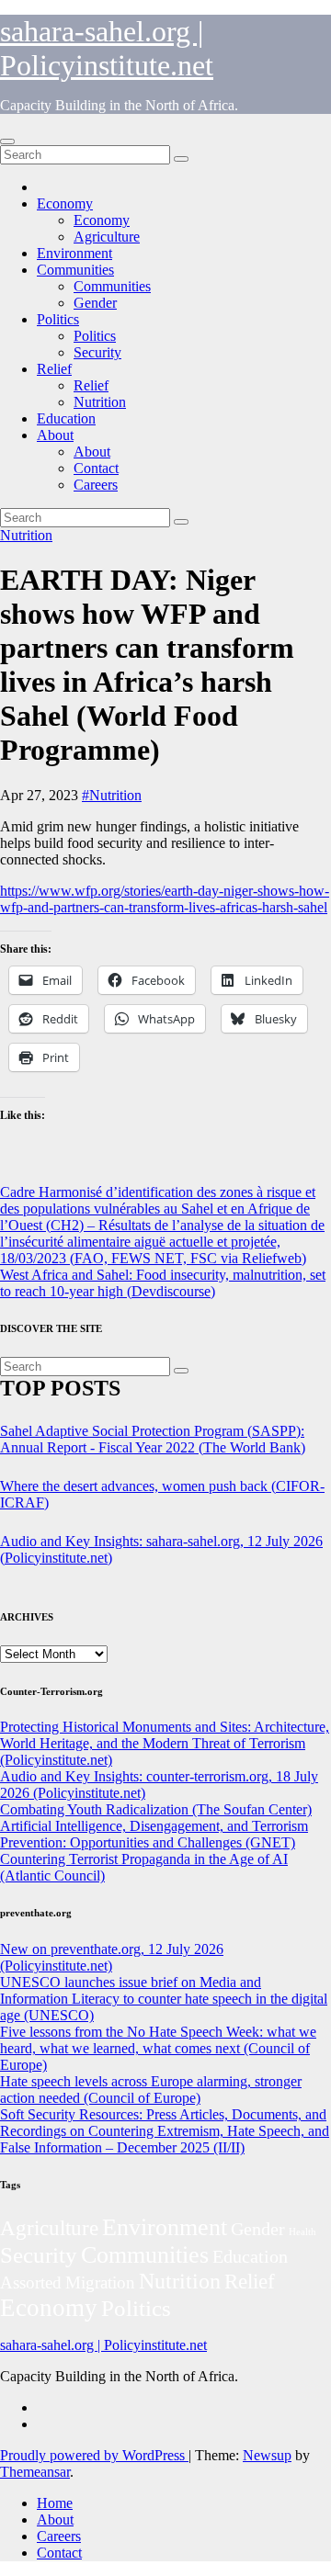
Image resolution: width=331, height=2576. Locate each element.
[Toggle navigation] (7, 141)
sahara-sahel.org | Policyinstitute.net (107, 48)
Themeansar (35, 2472)
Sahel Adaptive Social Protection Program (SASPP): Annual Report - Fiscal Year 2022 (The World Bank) (153, 1439)
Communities (75, 270)
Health (302, 2232)
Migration (100, 2282)
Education (66, 418)
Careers (96, 485)
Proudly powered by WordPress (94, 2455)
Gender (95, 303)
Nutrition (100, 402)
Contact (96, 468)
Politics (58, 319)
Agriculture (107, 237)
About (55, 435)
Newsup (267, 2455)
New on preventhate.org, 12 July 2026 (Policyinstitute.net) (112, 1957)
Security (97, 352)
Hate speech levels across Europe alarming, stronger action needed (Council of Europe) (151, 2090)
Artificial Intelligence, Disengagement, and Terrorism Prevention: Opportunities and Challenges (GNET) (154, 1834)
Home (55, 2503)
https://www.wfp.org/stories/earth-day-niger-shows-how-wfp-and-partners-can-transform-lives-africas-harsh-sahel (165, 899)
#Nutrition (112, 795)
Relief (54, 369)
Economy (65, 203)
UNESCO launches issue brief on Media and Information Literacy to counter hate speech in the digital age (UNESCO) (164, 1999)
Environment (74, 253)
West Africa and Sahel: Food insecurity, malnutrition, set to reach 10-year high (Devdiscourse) (163, 1283)
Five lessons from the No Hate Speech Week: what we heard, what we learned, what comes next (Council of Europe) (158, 2048)
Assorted (31, 2282)
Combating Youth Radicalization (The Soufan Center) (156, 1809)
